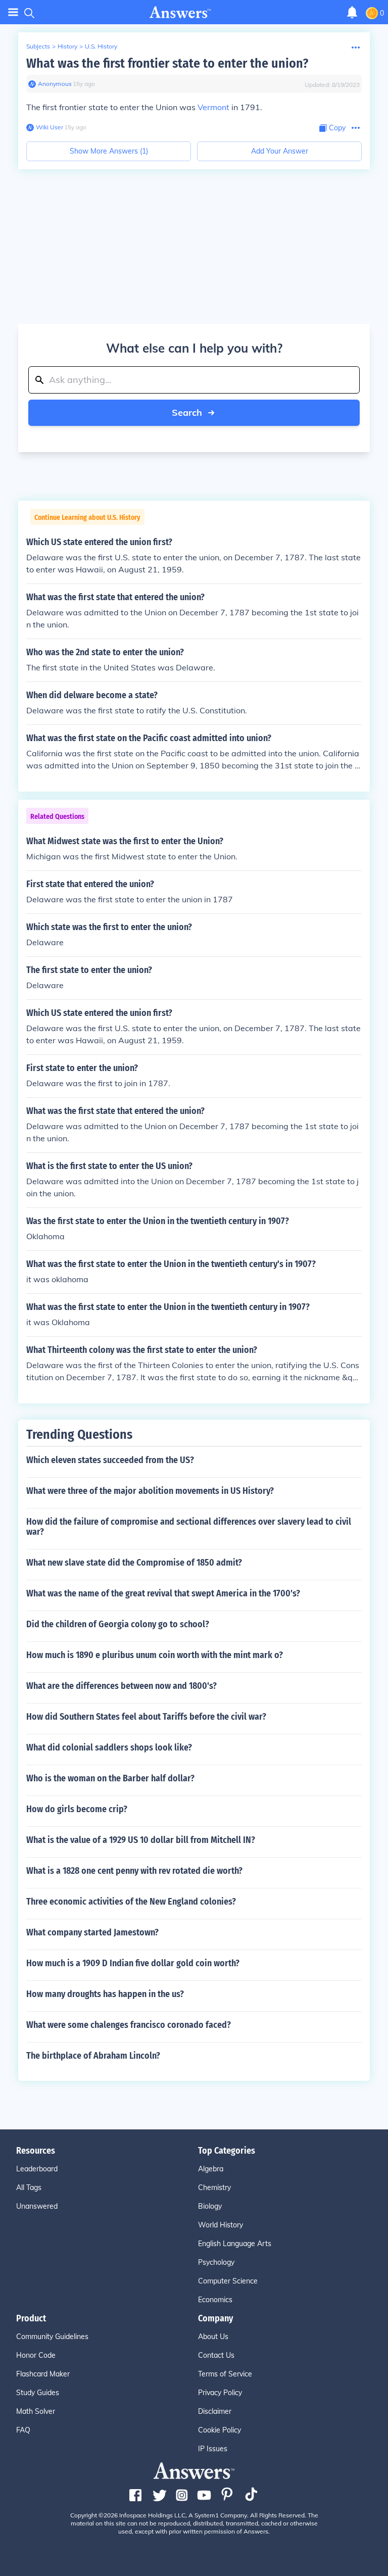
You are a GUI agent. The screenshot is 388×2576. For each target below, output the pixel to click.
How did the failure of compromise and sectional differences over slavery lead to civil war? (189, 1527)
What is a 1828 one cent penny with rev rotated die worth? (134, 1871)
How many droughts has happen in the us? (105, 1994)
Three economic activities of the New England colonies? (131, 1902)
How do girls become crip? (77, 1809)
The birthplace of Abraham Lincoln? (93, 2056)
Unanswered (37, 2206)
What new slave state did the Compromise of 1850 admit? (134, 1563)
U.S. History (101, 46)
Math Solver (36, 2411)
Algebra (211, 2169)
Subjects (38, 46)
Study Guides (38, 2393)
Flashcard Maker (43, 2374)
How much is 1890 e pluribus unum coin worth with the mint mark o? (155, 1655)
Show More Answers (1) (109, 151)
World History (221, 2225)
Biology (210, 2206)
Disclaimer (215, 2411)
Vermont (213, 107)
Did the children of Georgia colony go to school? (118, 1624)
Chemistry (214, 2188)
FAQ (23, 2430)
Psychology (216, 2262)
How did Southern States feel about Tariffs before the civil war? (146, 1717)
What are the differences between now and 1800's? (122, 1686)
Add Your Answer (280, 151)
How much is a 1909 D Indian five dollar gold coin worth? (133, 1963)
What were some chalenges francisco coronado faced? (129, 2025)
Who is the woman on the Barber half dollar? (110, 1778)
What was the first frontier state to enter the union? (167, 63)
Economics (215, 2300)
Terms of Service (225, 2374)
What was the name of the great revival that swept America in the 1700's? (163, 1593)
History (67, 46)
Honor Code (36, 2355)
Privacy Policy (220, 2393)
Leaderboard (37, 2169)
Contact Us (216, 2355)
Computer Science (228, 2281)
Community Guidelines (52, 2337)
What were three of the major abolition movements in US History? (150, 1491)
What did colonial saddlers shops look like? (109, 1747)
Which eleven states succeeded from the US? (110, 1460)
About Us (213, 2337)
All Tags (29, 2188)
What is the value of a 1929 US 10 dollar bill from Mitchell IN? (141, 1840)
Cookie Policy (220, 2430)
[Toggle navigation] (13, 12)
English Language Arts (235, 2244)
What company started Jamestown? (92, 1932)
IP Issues (213, 2449)
